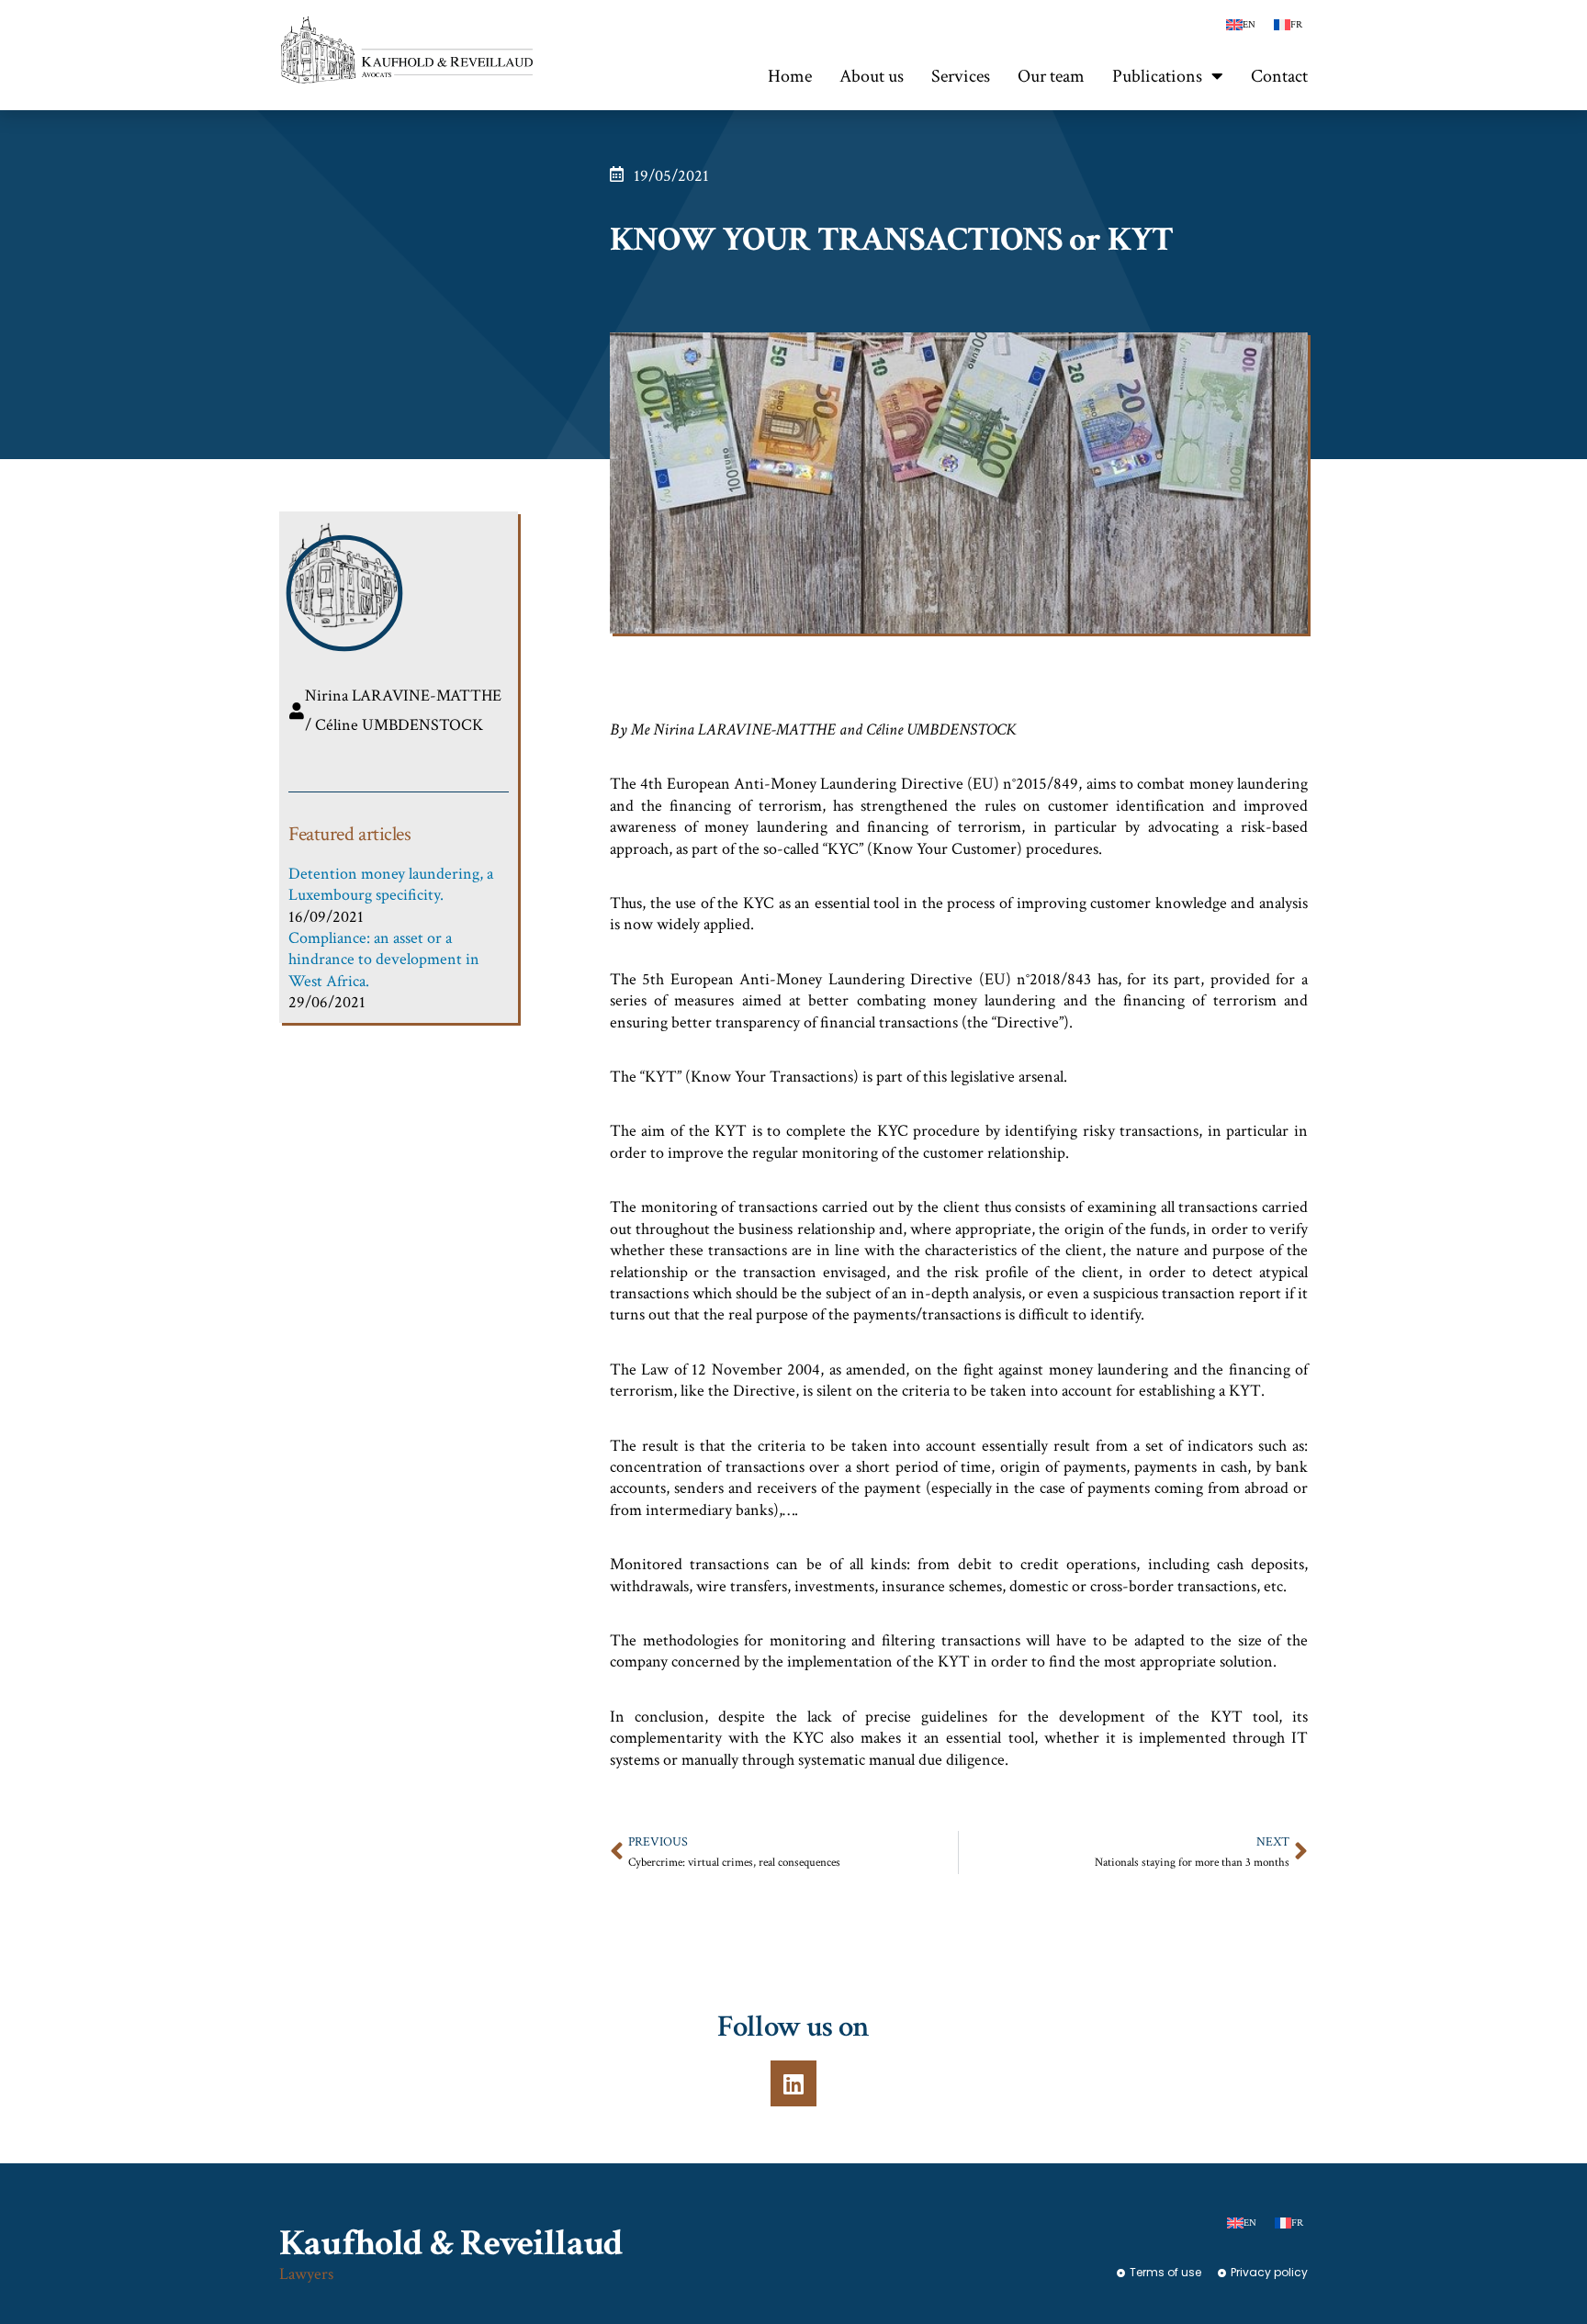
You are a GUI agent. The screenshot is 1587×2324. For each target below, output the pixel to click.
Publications (1157, 76)
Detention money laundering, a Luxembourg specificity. (391, 884)
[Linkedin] (793, 2083)
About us (872, 76)
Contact (1279, 76)
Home (790, 76)
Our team (1051, 76)
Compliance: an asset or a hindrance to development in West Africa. (384, 960)
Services (961, 76)
